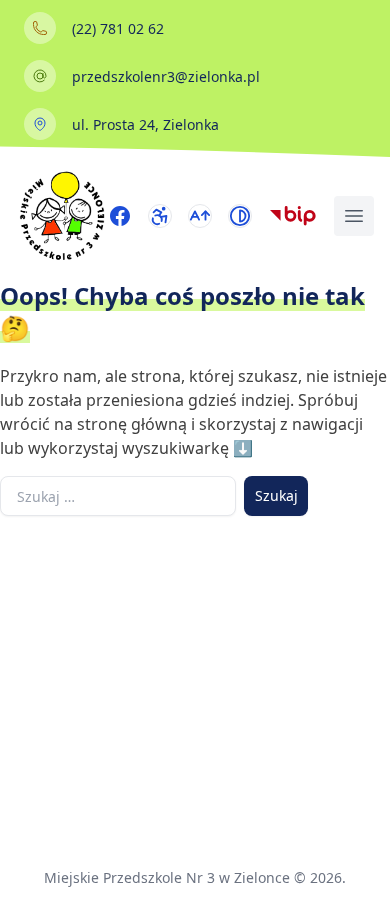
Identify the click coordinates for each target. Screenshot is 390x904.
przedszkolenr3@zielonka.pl (166, 76)
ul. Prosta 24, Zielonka (145, 124)
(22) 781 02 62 (118, 28)
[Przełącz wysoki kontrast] (240, 216)
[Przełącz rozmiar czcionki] (200, 216)
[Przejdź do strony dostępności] (160, 216)
